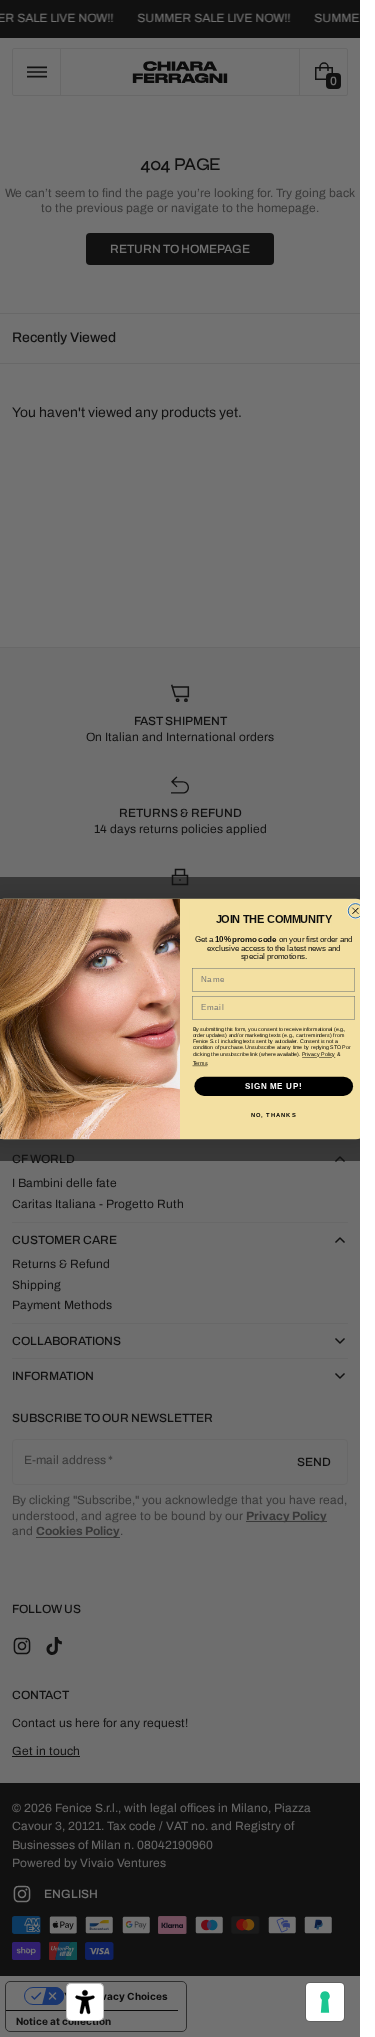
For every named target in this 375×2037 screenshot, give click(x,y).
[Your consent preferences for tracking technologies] (325, 2002)
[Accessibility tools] (85, 2002)
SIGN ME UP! (274, 1085)
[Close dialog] (355, 910)
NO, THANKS (274, 1114)
